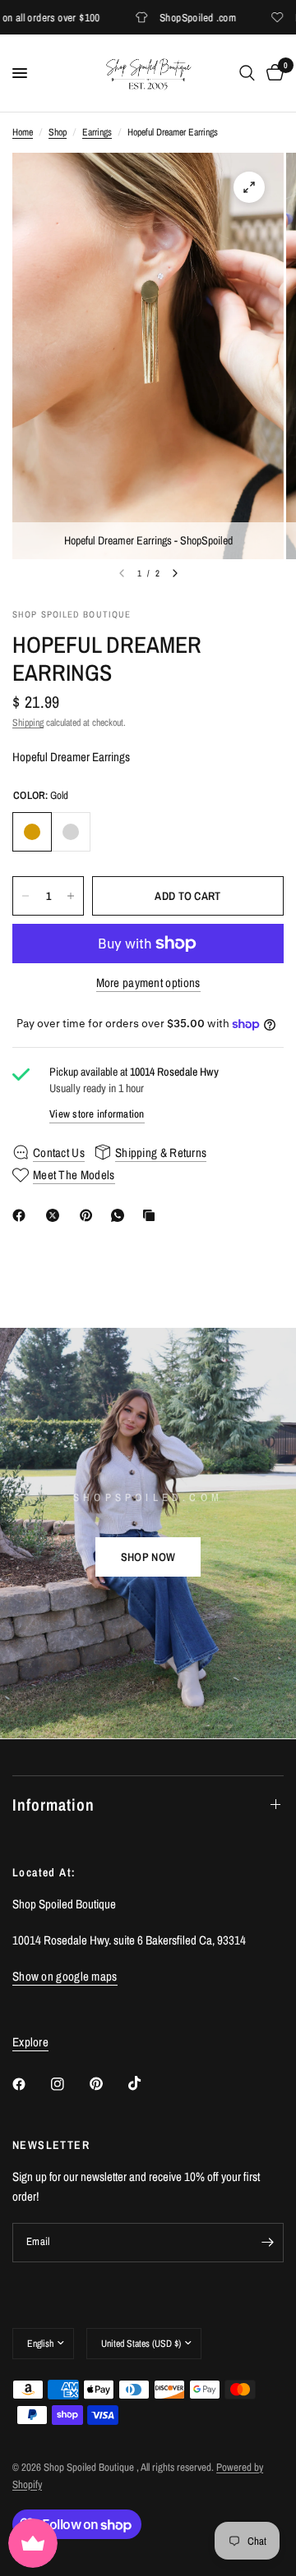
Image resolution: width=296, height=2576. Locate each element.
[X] (56, 1215)
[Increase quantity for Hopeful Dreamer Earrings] (71, 896)
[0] (272, 73)
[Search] (247, 73)
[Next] (175, 573)
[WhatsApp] (121, 1215)
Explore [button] (30, 2042)
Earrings (97, 132)
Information (53, 1805)
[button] (148, 1557)
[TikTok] (146, 2083)
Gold (32, 832)
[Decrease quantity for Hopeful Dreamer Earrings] (25, 896)
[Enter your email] (267, 2243)
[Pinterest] (90, 1215)
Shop (58, 132)
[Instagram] (69, 2084)
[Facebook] (22, 1215)
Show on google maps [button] (65, 1976)
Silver (71, 832)
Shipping (28, 723)
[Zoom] (249, 187)
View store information (97, 1114)
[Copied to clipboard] (152, 1215)
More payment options (148, 983)
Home (23, 132)
